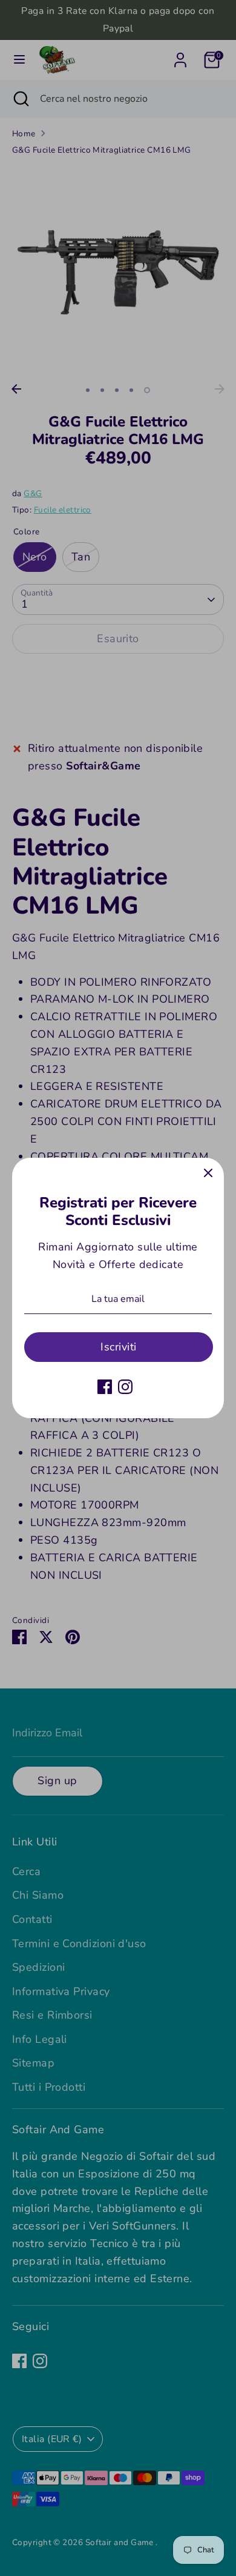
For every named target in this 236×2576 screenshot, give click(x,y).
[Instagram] (125, 1387)
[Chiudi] (208, 1173)
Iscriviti (118, 1347)
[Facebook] (105, 1387)
